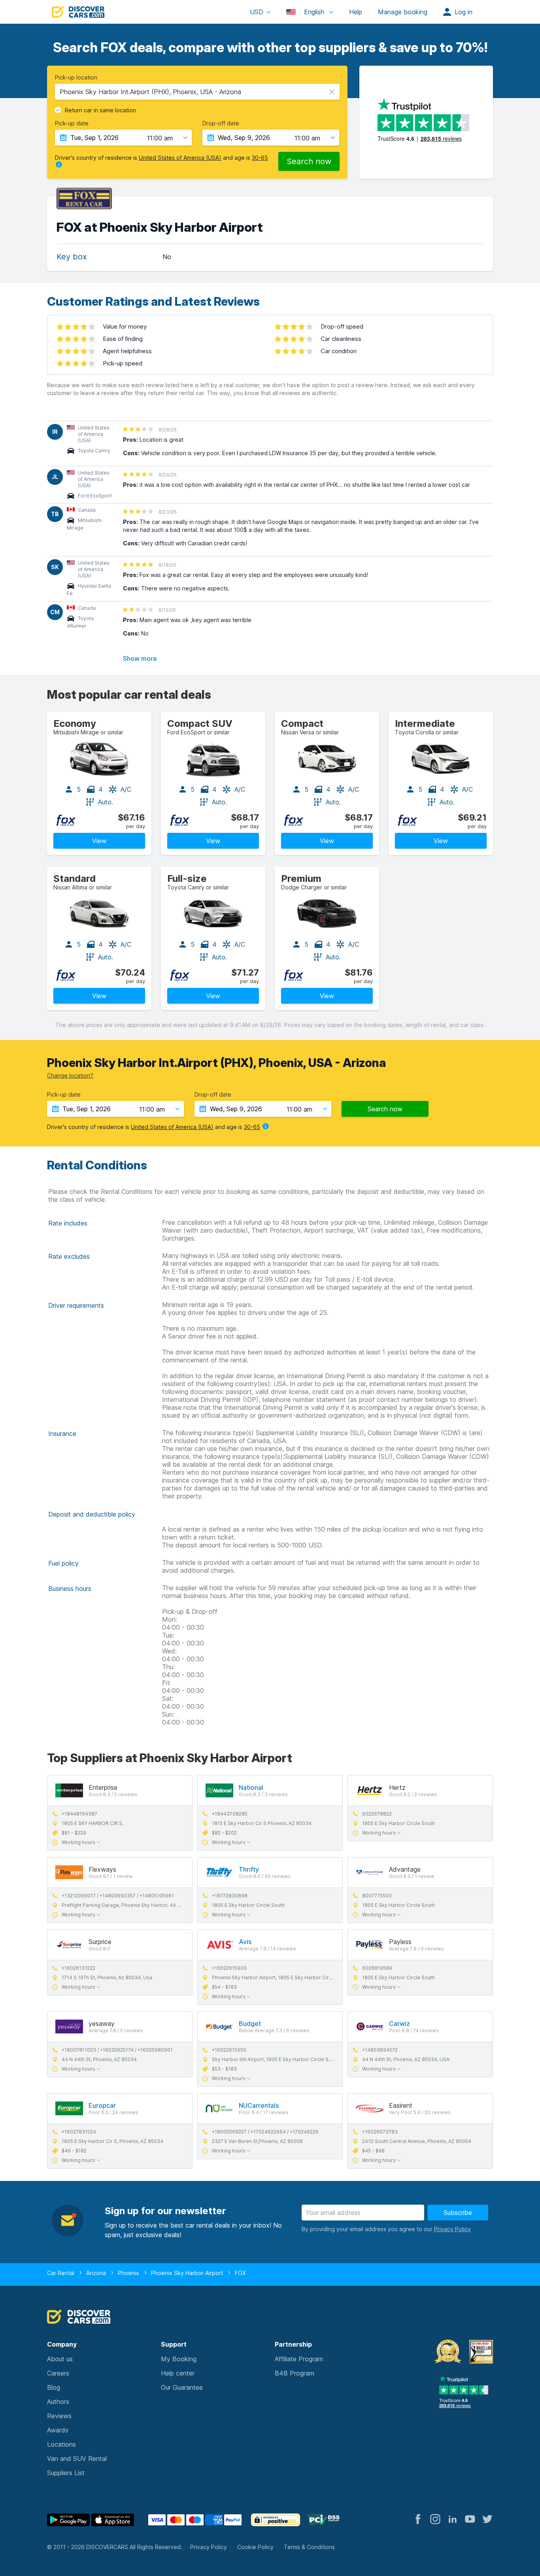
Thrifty (249, 1869)
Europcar (102, 2105)
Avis (245, 1942)
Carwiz (399, 2024)
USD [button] (257, 12)
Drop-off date (221, 123)
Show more (140, 658)
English (314, 12)
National (251, 1787)
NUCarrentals (259, 2105)
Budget (250, 2024)
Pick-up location (76, 78)
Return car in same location (100, 110)
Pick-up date (72, 123)
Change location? (70, 1075)
